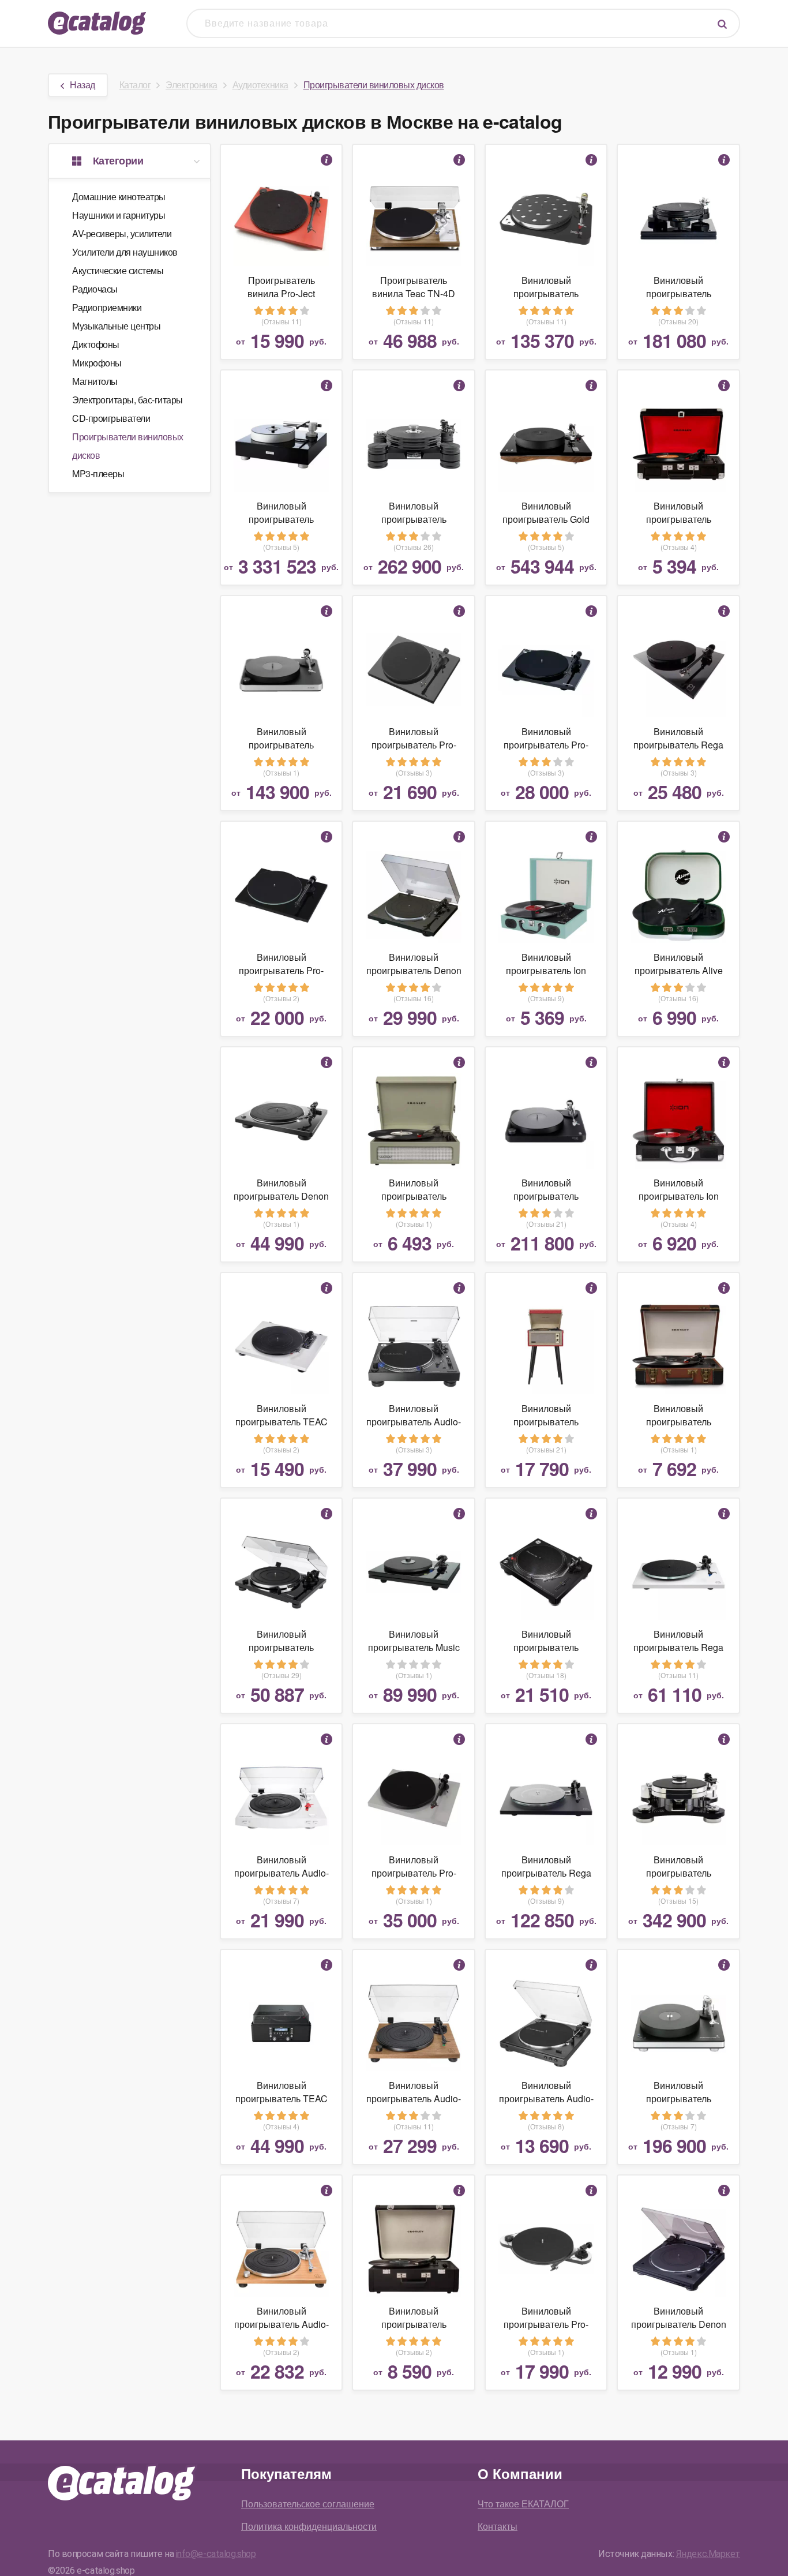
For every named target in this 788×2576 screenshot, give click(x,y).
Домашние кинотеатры (119, 196)
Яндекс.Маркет (708, 2554)
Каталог (135, 85)
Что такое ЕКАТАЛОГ (523, 2504)
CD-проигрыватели (111, 418)
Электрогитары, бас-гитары (127, 400)
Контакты (498, 2526)
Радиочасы (95, 289)
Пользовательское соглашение (308, 2504)
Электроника (192, 85)
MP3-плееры (98, 473)
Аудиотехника (260, 85)
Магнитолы (95, 381)
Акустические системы (118, 270)
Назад (82, 85)
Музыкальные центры (116, 326)
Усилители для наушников (125, 252)
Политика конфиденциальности (309, 2526)
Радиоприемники (107, 307)
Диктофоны (96, 344)
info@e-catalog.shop (216, 2554)
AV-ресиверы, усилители (122, 233)
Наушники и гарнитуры (119, 215)
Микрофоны (97, 363)
